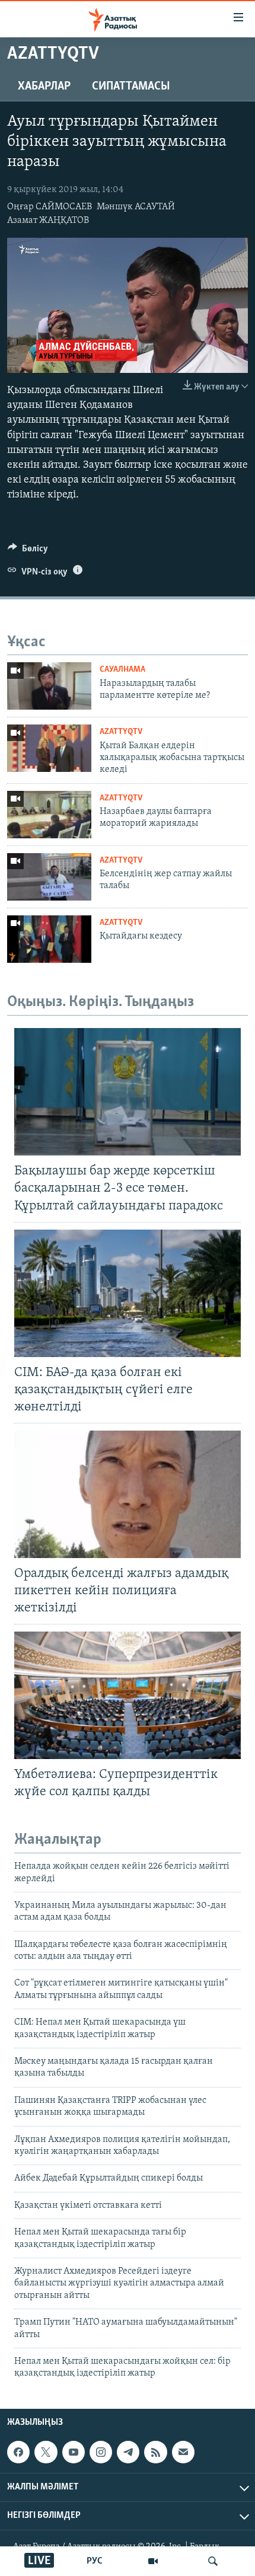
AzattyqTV (121, 732)
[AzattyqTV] (153, 2561)
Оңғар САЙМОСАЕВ (50, 207)
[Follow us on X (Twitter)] (46, 2452)
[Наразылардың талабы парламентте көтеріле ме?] (49, 686)
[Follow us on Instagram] (101, 2452)
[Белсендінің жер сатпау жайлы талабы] (49, 877)
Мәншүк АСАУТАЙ (136, 207)
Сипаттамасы (131, 87)
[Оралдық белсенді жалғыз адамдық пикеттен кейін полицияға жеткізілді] (128, 1494)
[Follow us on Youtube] (74, 2452)
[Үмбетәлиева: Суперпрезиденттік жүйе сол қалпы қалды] (128, 1695)
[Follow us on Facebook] (18, 2452)
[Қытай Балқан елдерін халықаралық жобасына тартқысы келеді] (49, 748)
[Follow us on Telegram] (128, 2452)
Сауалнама (122, 670)
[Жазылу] (183, 2452)
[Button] (28, 551)
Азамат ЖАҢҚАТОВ (48, 221)
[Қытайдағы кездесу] (49, 939)
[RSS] (155, 2452)
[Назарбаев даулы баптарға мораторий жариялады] (49, 815)
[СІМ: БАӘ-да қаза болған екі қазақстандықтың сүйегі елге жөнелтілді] (128, 1293)
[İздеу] (213, 2561)
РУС (95, 2561)
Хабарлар (44, 87)
